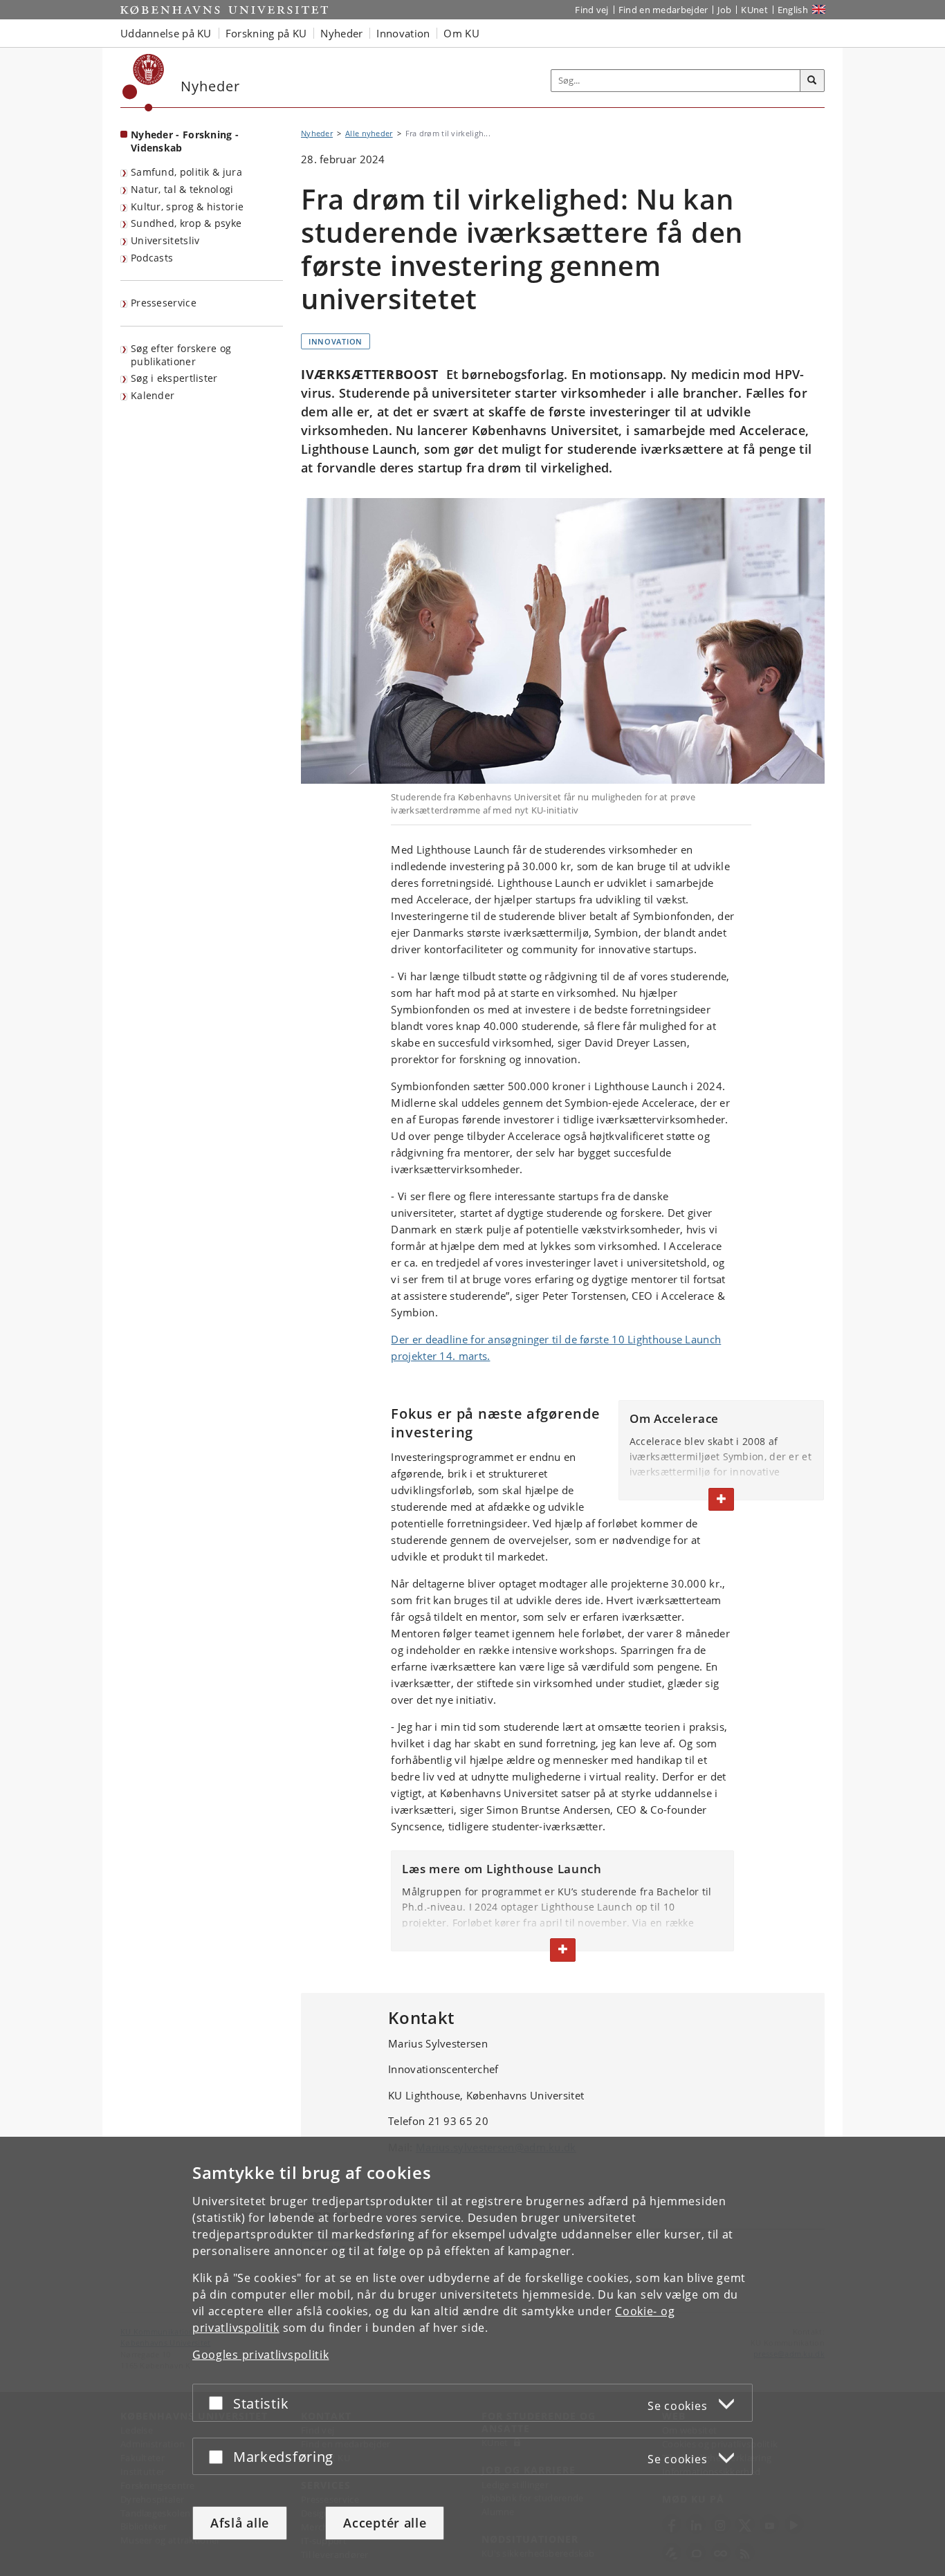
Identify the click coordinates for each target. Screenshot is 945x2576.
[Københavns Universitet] (144, 83)
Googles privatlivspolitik (261, 2355)
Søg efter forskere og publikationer (181, 355)
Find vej (591, 10)
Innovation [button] (403, 33)
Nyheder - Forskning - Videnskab (185, 141)
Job (724, 10)
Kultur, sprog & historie (187, 206)
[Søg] (812, 81)
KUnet (754, 10)
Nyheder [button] (341, 33)
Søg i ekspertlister (174, 378)
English (793, 10)
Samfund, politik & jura (186, 172)
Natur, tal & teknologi (182, 189)
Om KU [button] (461, 33)
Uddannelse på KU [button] (166, 33)
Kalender (153, 395)
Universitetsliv (165, 240)
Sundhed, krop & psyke (186, 223)
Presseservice (164, 303)
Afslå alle (240, 2523)
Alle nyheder (369, 133)
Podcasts (152, 258)
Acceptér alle (385, 2523)
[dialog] (472, 2356)
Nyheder (317, 133)
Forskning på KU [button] (266, 33)
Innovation (336, 341)
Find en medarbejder (663, 10)
